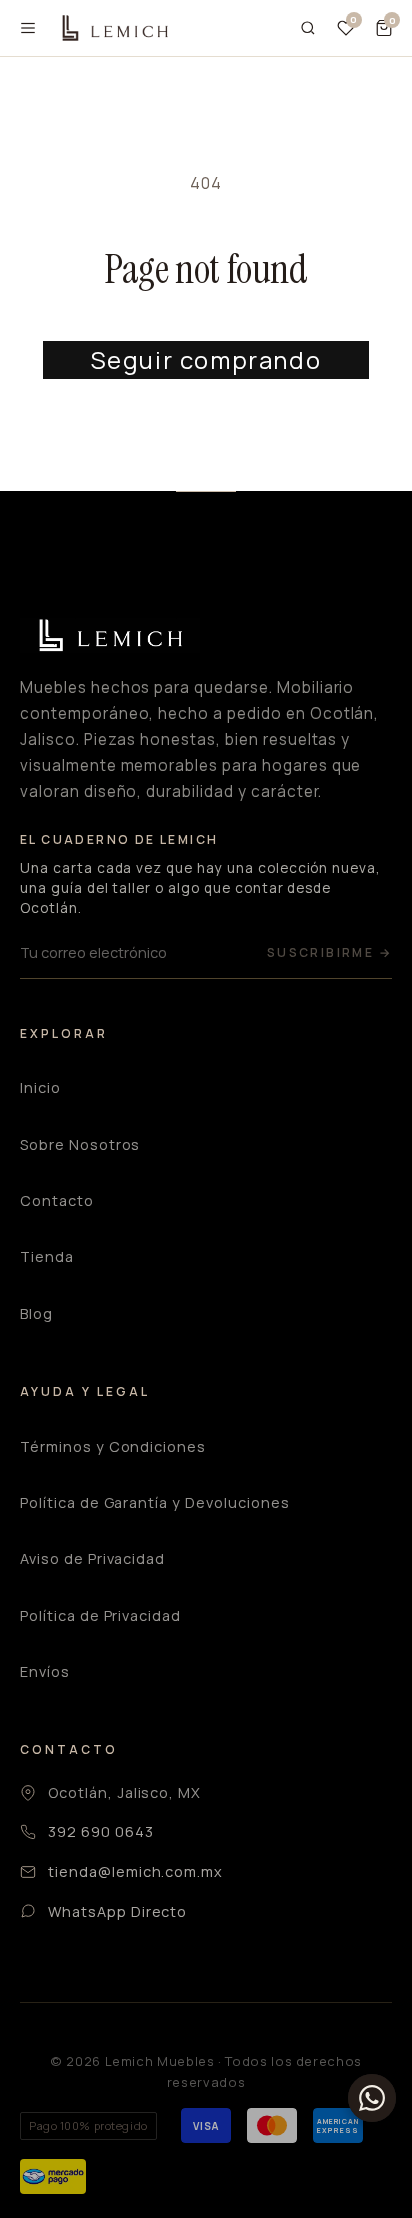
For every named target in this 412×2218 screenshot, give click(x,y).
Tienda (47, 1256)
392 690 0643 (101, 1831)
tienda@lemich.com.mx (135, 1871)
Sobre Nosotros (80, 1144)
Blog (36, 1313)
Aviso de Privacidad (92, 1558)
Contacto (57, 1200)
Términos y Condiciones (113, 1446)
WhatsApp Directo (117, 1911)
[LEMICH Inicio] (114, 28)
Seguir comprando (206, 359)
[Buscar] (308, 28)
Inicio (40, 1087)
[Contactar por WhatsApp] (372, 2098)
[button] (384, 28)
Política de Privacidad (100, 1615)
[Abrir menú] (28, 28)
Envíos (45, 1671)
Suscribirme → (329, 952)
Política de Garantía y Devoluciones (155, 1502)
